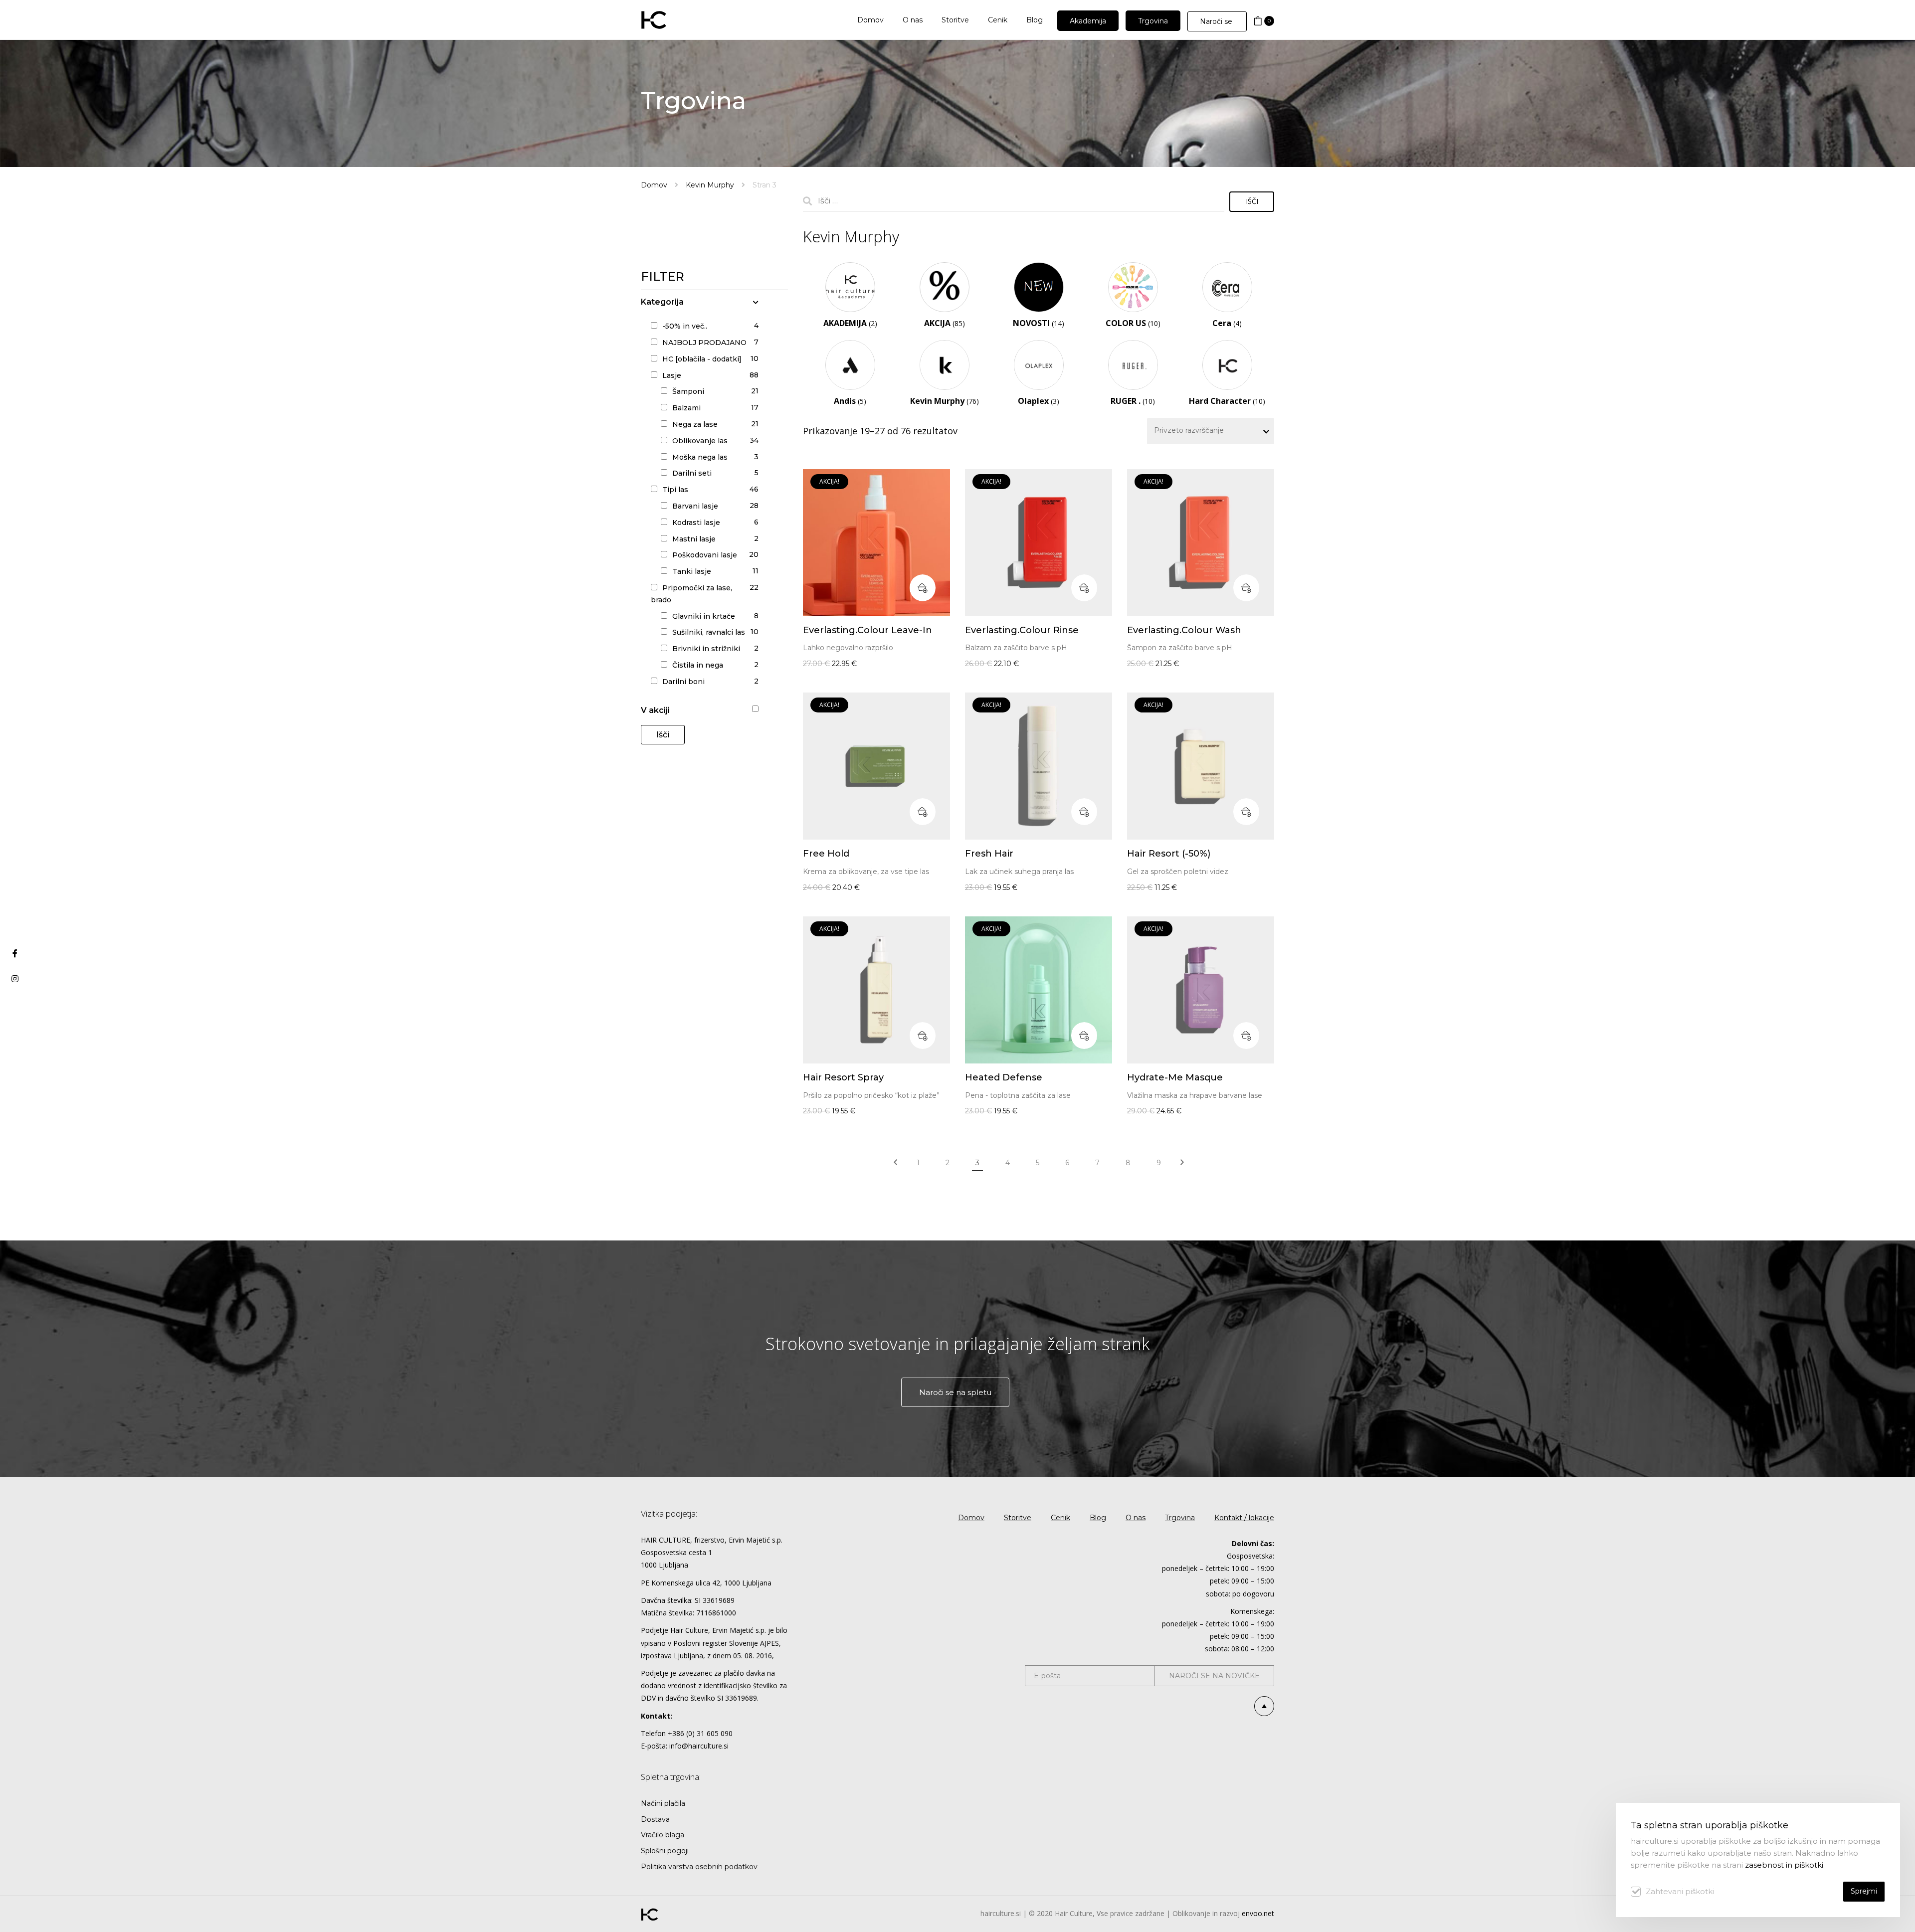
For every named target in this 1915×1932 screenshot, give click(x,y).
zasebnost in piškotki (1784, 1865)
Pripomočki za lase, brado (691, 594)
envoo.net (1258, 1913)
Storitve (1018, 1518)
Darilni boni (683, 682)
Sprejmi (1864, 1891)
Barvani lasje (695, 506)
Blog (1098, 1518)
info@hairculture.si (699, 1746)
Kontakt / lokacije (1244, 1518)
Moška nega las (700, 457)
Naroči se (1217, 21)
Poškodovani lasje (705, 555)
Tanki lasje (692, 571)
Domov (654, 185)
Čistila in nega (698, 665)
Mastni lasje (694, 539)
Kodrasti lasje (696, 523)
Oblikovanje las (700, 441)
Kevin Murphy (710, 185)
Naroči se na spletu (955, 1392)
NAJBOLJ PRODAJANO (704, 343)
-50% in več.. (685, 326)
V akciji (655, 710)
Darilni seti (692, 473)
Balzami (686, 408)
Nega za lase (695, 424)
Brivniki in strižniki (706, 649)
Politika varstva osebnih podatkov (699, 1867)
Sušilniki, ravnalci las (709, 632)
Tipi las (675, 490)
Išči (663, 735)
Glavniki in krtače (704, 616)
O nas (1136, 1518)
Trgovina (1180, 1518)
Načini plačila (663, 1803)
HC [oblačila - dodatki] (702, 359)
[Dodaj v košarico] (923, 588)
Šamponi (688, 391)
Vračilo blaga (663, 1835)
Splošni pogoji (665, 1851)
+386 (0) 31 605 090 (700, 1733)
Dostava (655, 1819)
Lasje (672, 375)
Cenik (1060, 1518)
